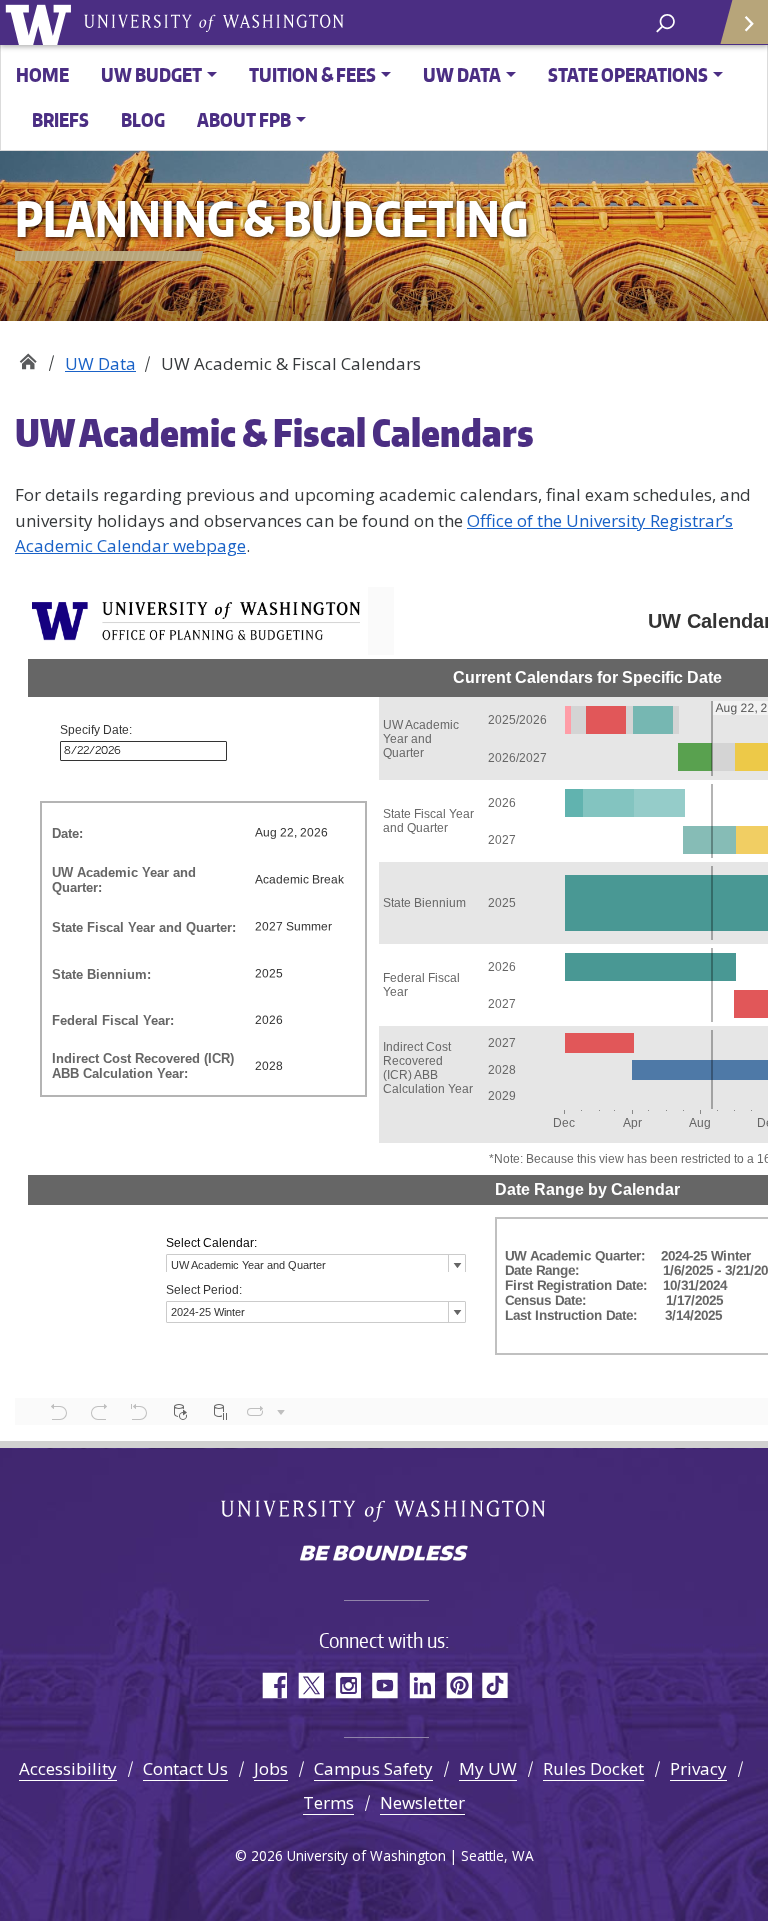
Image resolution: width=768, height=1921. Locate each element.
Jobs (271, 1768)
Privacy (698, 1768)
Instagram (347, 1685)
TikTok (495, 1685)
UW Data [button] (462, 74)
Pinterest (458, 1685)
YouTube (384, 1685)
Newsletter (422, 1802)
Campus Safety (373, 1768)
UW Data (100, 363)
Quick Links (743, 22)
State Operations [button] (628, 74)
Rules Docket (593, 1768)
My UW (488, 1768)
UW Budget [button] (151, 74)
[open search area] (665, 21)
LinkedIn (421, 1685)
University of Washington (41, 22)
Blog (143, 119)
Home (42, 74)
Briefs (60, 119)
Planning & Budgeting (27, 356)
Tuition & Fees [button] (312, 74)
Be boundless (384, 1555)
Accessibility (68, 1768)
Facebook (273, 1685)
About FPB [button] (244, 119)
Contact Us (185, 1768)
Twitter (310, 1685)
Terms (328, 1802)
